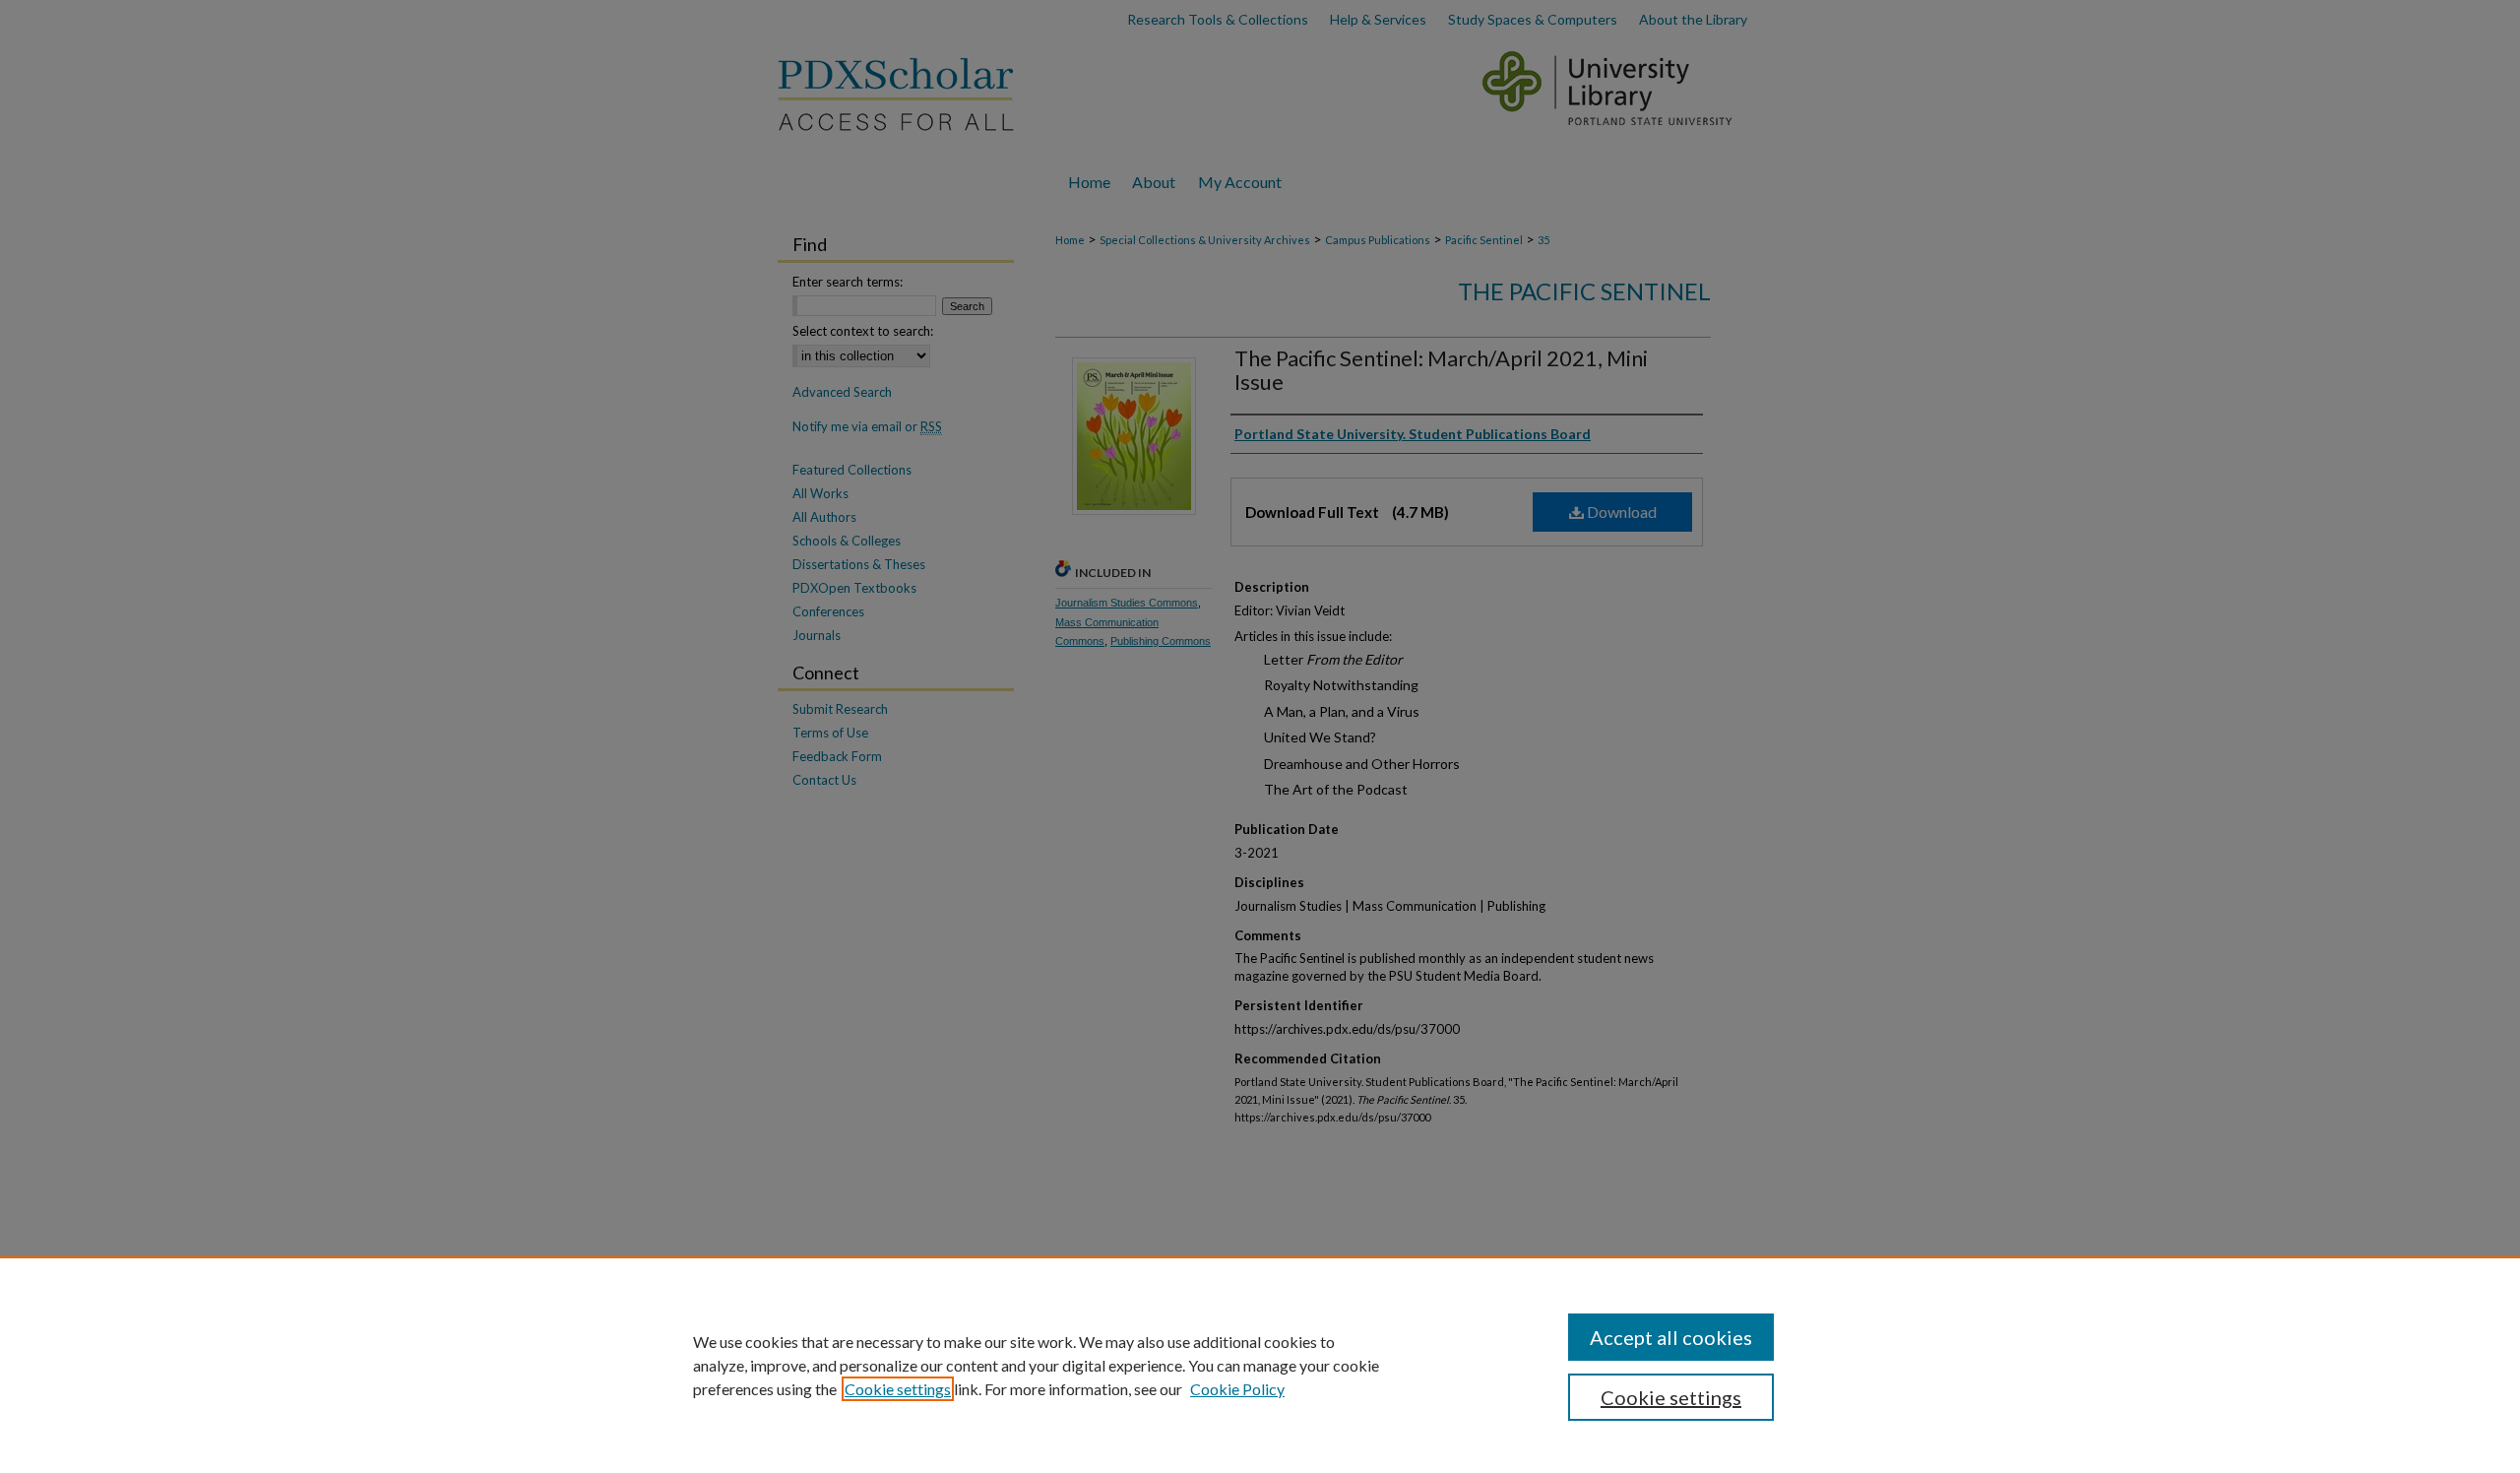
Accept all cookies (1671, 1337)
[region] (1260, 1365)
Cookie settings (898, 1389)
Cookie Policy (1237, 1389)
